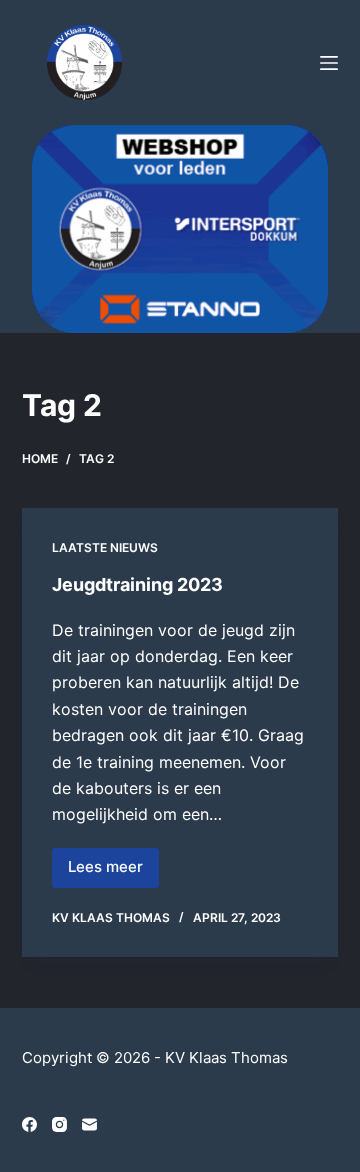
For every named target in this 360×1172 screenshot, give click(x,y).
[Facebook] (29, 1124)
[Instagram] (59, 1124)
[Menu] (329, 63)
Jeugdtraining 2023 (137, 584)
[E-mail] (89, 1124)
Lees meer (113, 872)
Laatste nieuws (105, 547)
